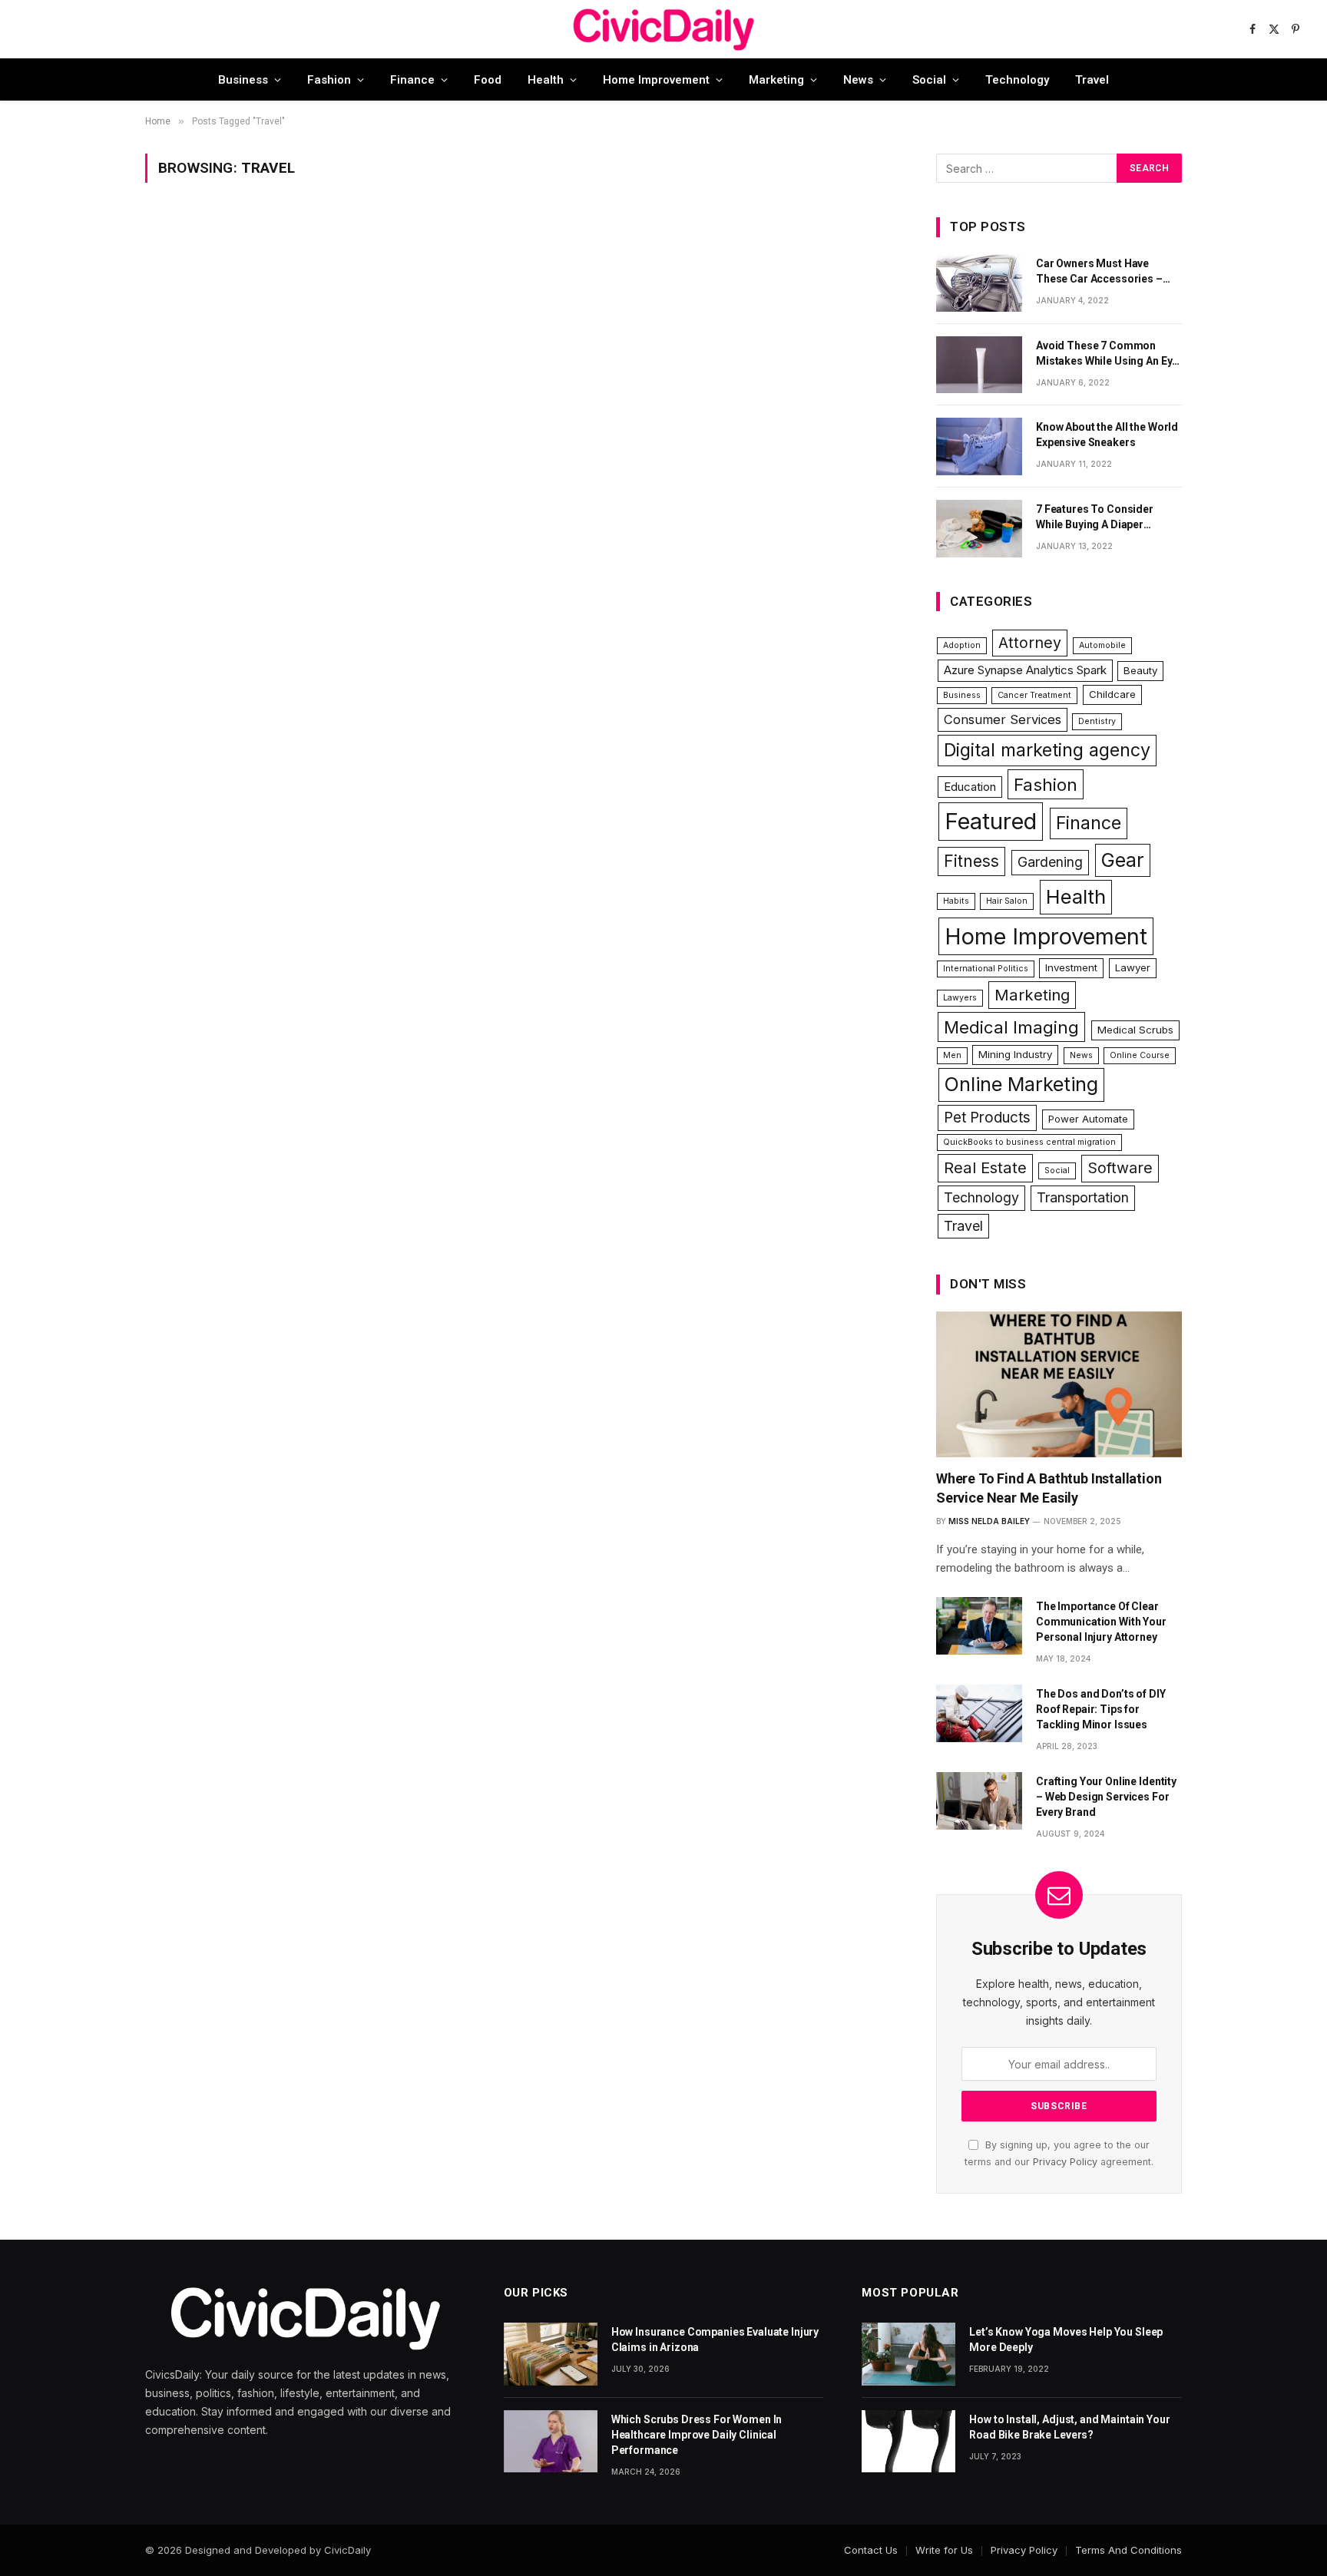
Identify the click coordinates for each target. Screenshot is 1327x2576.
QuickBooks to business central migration (1029, 1142)
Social (929, 80)
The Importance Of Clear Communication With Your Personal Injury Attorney (1101, 1622)
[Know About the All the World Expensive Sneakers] (979, 446)
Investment (1071, 967)
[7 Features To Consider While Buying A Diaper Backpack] (979, 529)
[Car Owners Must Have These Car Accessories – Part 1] (979, 283)
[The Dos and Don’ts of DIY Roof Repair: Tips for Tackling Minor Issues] (979, 1713)
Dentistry (1097, 721)
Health (546, 80)
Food (488, 80)
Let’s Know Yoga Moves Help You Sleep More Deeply (1066, 2340)
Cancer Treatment (1034, 695)
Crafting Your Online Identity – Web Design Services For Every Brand (1106, 1797)
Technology (1017, 80)
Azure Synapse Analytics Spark (1025, 670)
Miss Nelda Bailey (989, 1521)
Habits (956, 901)
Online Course (1140, 1055)
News (858, 80)
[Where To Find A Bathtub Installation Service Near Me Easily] (1059, 1384)
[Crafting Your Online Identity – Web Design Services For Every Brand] (979, 1801)
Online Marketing (1021, 1084)
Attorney (1030, 643)
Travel (1092, 80)
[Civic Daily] (663, 29)
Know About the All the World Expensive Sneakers (1107, 435)
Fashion (329, 80)
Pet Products (987, 1118)
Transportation (1083, 1197)
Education (970, 787)
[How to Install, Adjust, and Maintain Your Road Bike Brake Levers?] (908, 2441)
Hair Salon (1007, 901)
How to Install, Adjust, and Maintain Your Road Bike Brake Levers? (1069, 2427)
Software (1120, 1168)
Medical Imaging (1011, 1027)
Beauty (1140, 670)
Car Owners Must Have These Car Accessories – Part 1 (1099, 272)
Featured (991, 821)
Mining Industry (1015, 1054)
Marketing (776, 80)
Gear (1123, 860)
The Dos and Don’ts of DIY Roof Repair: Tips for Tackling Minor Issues (1101, 1709)
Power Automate (1088, 1119)
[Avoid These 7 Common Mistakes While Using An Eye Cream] (979, 365)
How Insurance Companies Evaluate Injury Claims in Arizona (715, 2340)
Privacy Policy (1065, 2162)
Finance (412, 80)
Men (952, 1055)
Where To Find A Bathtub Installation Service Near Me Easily (1049, 1488)
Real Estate (985, 1167)
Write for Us (944, 2550)
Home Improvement (656, 80)
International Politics (986, 969)
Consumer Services (1003, 719)
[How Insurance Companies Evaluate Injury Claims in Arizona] (551, 2354)
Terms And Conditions (1128, 2550)
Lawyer (1133, 967)
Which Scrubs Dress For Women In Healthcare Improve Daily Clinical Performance (697, 2435)
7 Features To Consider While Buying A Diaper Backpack (1095, 518)
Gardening (1050, 862)
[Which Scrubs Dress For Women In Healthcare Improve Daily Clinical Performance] (551, 2441)
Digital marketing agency (1047, 750)
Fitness (971, 861)
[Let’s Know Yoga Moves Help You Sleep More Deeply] (908, 2354)
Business (243, 80)
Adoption (962, 645)
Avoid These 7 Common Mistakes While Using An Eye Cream (1107, 354)
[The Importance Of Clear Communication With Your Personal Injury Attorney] (979, 1626)
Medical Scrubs (1135, 1030)
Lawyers (960, 998)
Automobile (1102, 645)
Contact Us (871, 2550)
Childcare (1112, 694)
